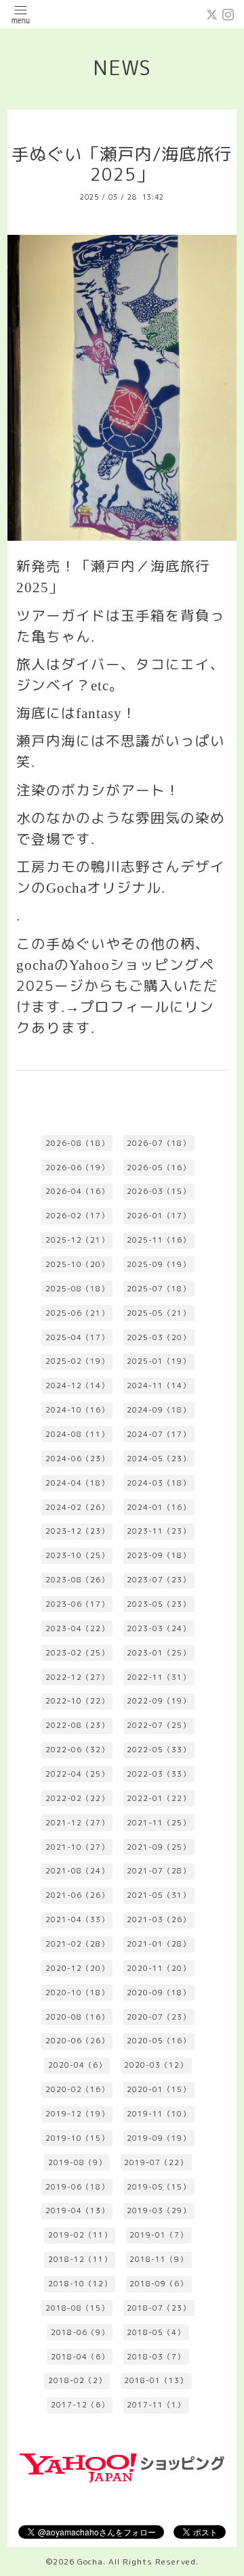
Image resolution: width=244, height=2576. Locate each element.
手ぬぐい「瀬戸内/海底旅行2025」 (122, 164)
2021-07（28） (159, 1871)
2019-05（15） (159, 2187)
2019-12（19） (77, 2114)
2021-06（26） (77, 1895)
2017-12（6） (80, 2405)
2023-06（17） (77, 1604)
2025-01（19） (159, 1361)
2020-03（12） (156, 2065)
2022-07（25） (159, 1725)
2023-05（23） (159, 1604)
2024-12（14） (77, 1385)
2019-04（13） (77, 2211)
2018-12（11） (80, 2259)
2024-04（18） (77, 1483)
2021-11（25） (159, 1823)
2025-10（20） (77, 1264)
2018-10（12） (80, 2284)
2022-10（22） (77, 1701)
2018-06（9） (80, 2332)
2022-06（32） (77, 1750)
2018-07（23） (159, 2308)
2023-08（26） (77, 1580)
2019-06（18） (77, 2187)
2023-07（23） (159, 1580)
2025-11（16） (159, 1240)
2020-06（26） (77, 2041)
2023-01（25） (159, 1653)
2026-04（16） (77, 1191)
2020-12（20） (77, 1968)
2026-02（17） (77, 1216)
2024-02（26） (77, 1507)
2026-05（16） (159, 1168)
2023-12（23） (77, 1531)
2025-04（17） (77, 1337)
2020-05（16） (159, 2041)
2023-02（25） (77, 1653)
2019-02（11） (80, 2235)
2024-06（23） (77, 1459)
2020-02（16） (77, 2089)
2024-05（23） (159, 1459)
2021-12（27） (77, 1823)
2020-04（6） (77, 2065)
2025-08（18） (77, 1289)
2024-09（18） (159, 1410)
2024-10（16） (77, 1410)
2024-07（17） (159, 1434)
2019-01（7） (159, 2235)
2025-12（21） (77, 1240)
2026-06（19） (77, 1168)
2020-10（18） (77, 1993)
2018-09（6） (159, 2284)
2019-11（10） (159, 2114)
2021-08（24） (77, 1871)
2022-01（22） (159, 1798)
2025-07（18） (159, 1289)
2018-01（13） (156, 2380)
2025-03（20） (159, 1337)
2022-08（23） (77, 1725)
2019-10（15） (77, 2138)
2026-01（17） (159, 1216)
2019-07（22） (156, 2162)
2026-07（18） (159, 1143)
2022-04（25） (77, 1774)
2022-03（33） (159, 1774)
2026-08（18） (77, 1143)
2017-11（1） (156, 2405)
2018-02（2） (77, 2380)
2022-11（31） (159, 1677)
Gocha (90, 2561)
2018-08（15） (77, 2308)
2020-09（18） (159, 1993)
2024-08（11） (77, 1434)
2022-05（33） (159, 1750)
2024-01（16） (159, 1507)
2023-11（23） (159, 1531)
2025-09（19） (159, 1264)
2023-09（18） (159, 1555)
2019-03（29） (159, 2211)
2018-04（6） (80, 2357)
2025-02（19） (77, 1361)
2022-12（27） (77, 1677)
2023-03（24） (159, 1628)
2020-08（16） (77, 2017)
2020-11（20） (159, 1968)
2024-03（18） (159, 1483)
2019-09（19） (159, 2138)
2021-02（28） (77, 1944)
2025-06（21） (77, 1313)
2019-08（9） (77, 2162)
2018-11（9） (159, 2259)
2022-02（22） (77, 1798)
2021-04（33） (77, 1919)
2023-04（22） (77, 1628)
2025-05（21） (159, 1313)
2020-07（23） (159, 2017)
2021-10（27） (77, 1847)
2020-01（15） (159, 2089)
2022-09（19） (159, 1701)
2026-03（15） (159, 1191)
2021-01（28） (159, 1944)
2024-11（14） (159, 1385)
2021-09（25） (159, 1847)
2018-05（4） (156, 2332)
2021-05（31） (159, 1895)
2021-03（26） (159, 1919)
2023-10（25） (77, 1555)
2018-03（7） (156, 2357)
